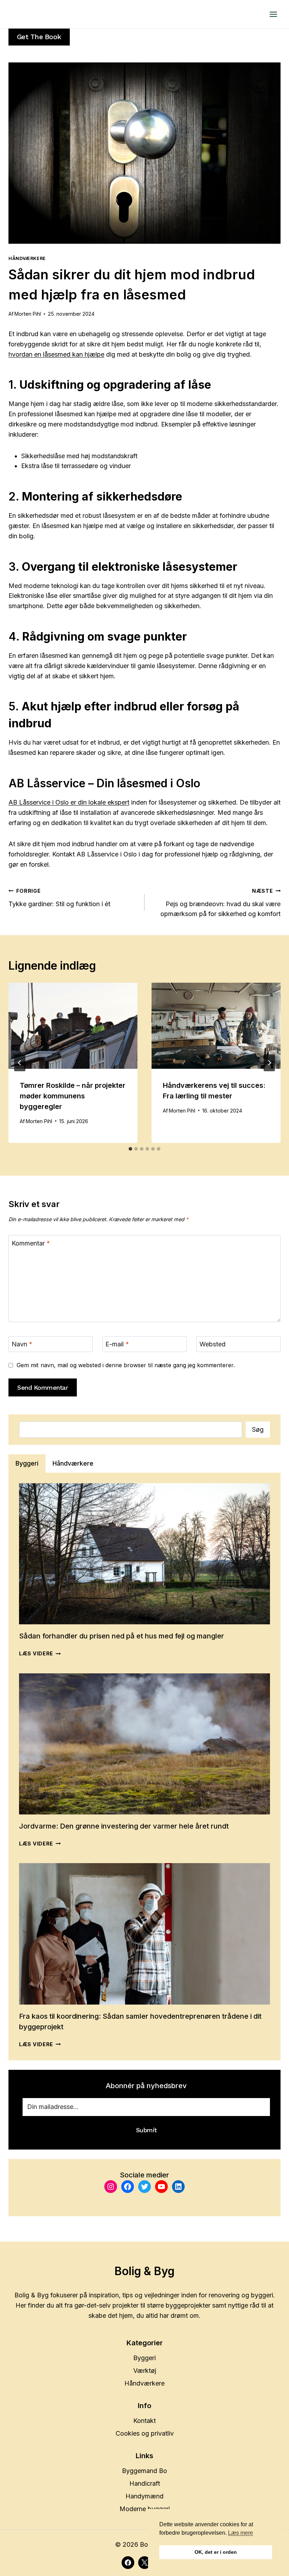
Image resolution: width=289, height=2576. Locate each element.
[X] (144, 2563)
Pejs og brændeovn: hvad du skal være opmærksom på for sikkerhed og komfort (220, 903)
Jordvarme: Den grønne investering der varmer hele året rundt (124, 1826)
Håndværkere (27, 258)
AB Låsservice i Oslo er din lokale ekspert (69, 802)
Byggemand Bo (144, 2471)
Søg (258, 1429)
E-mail (117, 1344)
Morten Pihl (28, 314)
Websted (213, 1344)
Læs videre (40, 1653)
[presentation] (73, 1026)
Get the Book (39, 37)
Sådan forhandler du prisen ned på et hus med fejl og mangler (122, 1636)
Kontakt (144, 2421)
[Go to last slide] (20, 1063)
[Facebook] (128, 2563)
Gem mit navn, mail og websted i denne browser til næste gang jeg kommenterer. (126, 1365)
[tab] (130, 1149)
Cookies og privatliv (145, 2433)
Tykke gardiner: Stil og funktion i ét (59, 898)
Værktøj (145, 2371)
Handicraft (145, 2483)
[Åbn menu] (273, 14)
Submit (146, 2130)
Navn (22, 1344)
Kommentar (31, 1243)
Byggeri (144, 2358)
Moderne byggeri (145, 2509)
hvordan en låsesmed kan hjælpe (56, 354)
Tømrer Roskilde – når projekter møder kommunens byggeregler (73, 1096)
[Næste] (269, 1063)
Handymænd (144, 2496)
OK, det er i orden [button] (216, 2552)
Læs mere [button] (241, 2533)
